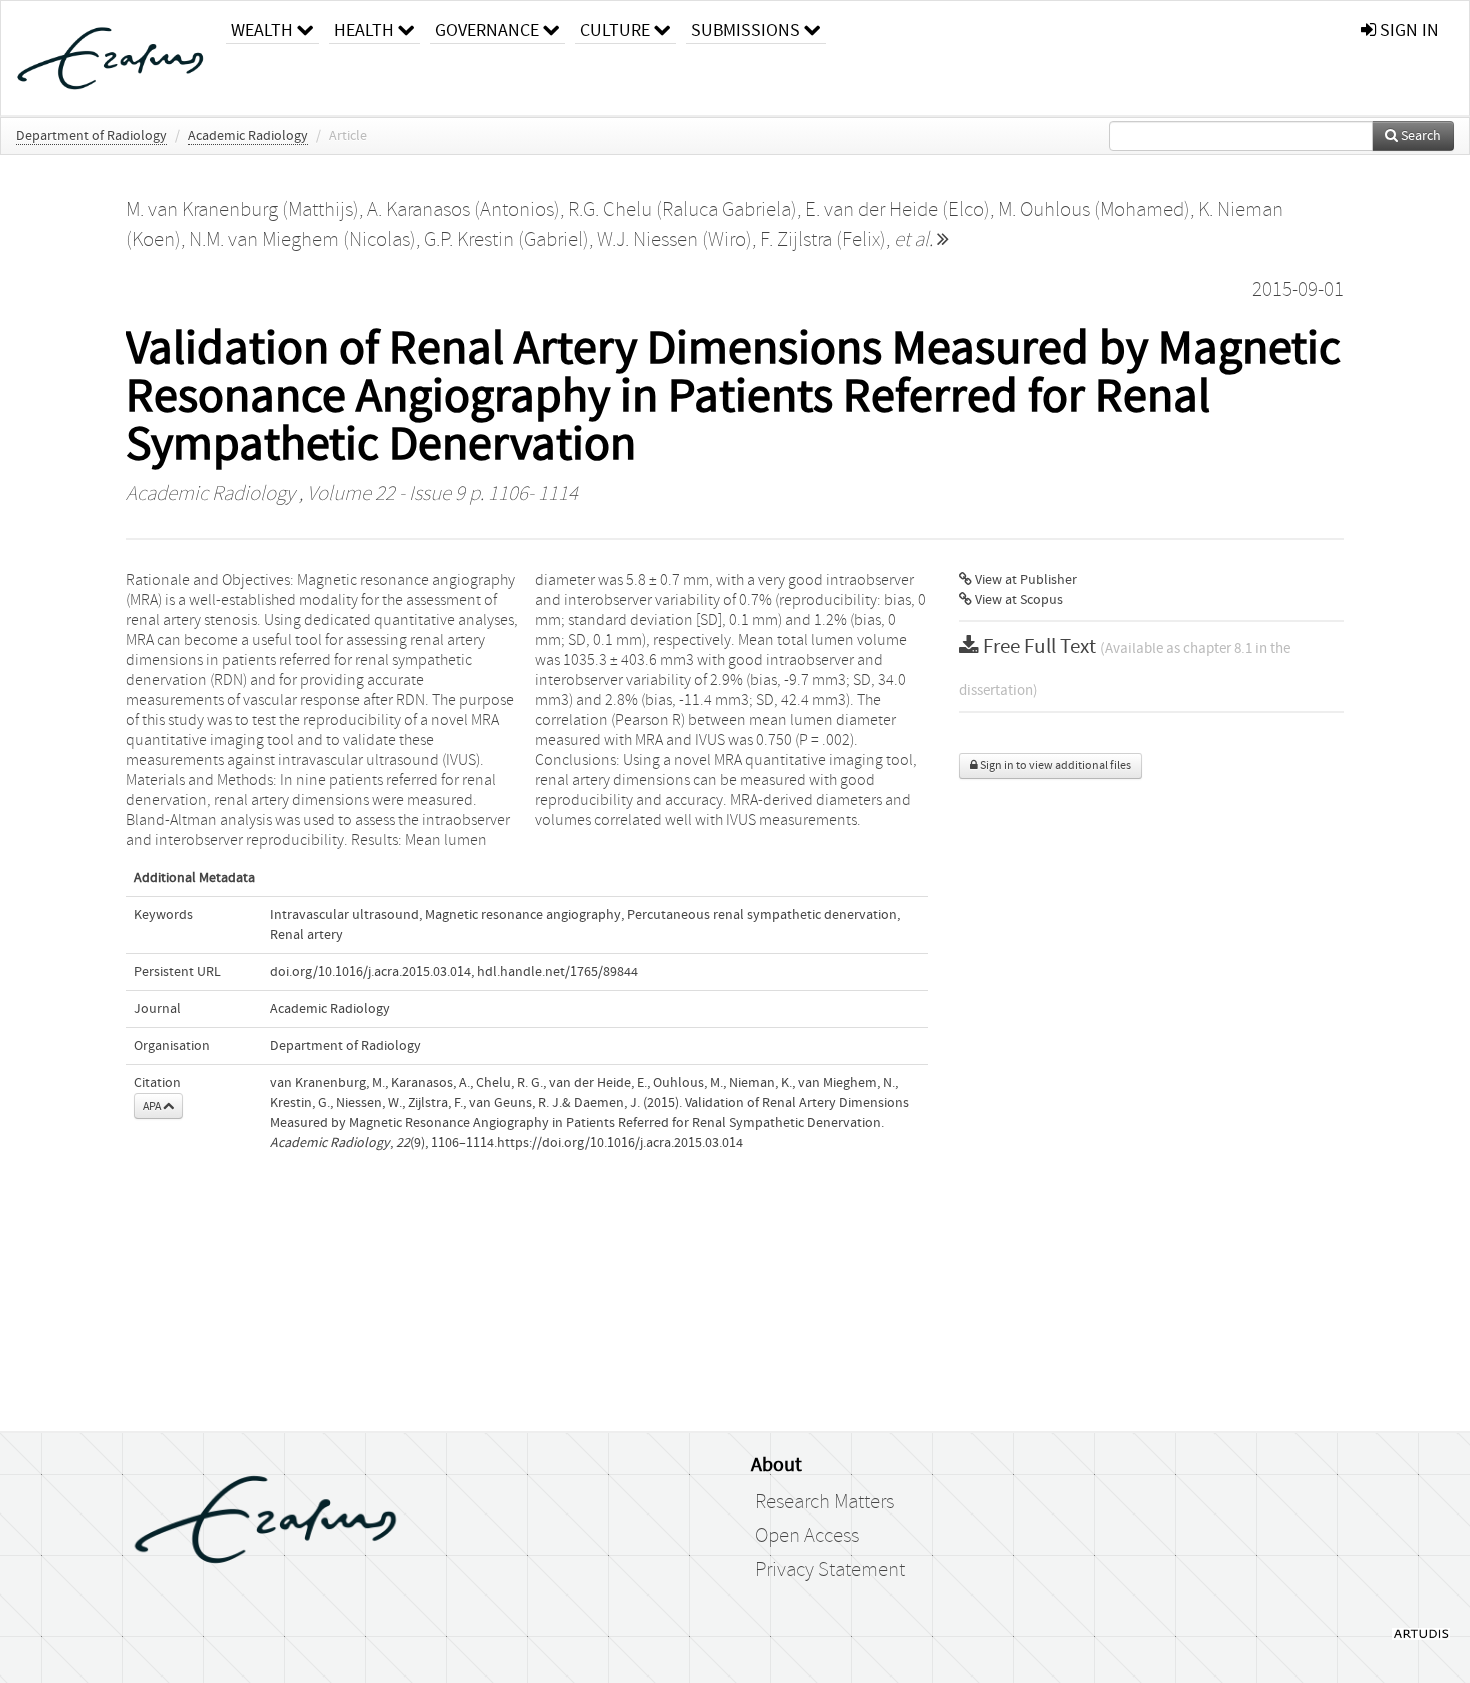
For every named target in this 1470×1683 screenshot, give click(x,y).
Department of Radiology (91, 136)
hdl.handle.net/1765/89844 (557, 972)
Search (1419, 136)
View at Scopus (1017, 600)
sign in (1407, 30)
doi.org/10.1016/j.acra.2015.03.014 (370, 972)
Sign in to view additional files (1054, 765)
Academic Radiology (248, 136)
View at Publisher (1024, 580)
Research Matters (824, 1502)
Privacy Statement (830, 1570)
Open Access (807, 1536)
